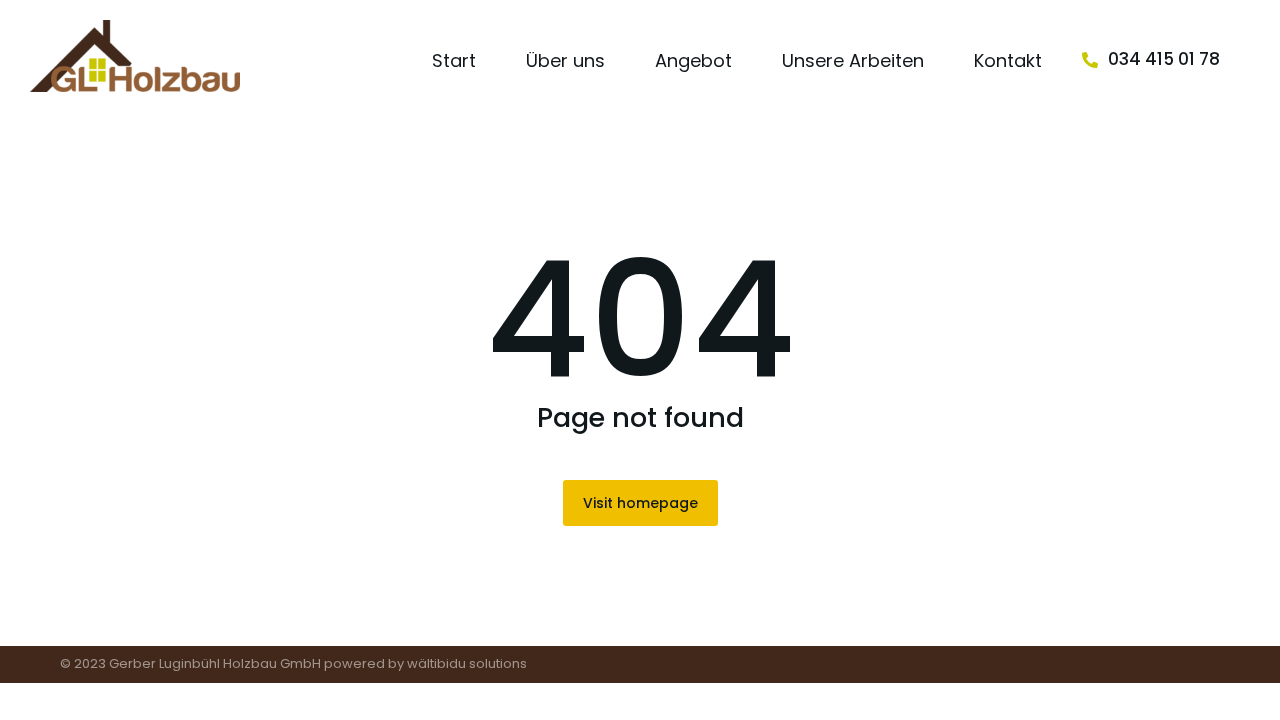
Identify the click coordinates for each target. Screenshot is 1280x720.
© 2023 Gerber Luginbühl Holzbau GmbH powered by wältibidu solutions (293, 663)
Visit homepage (640, 503)
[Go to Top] (1250, 690)
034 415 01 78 (1164, 59)
